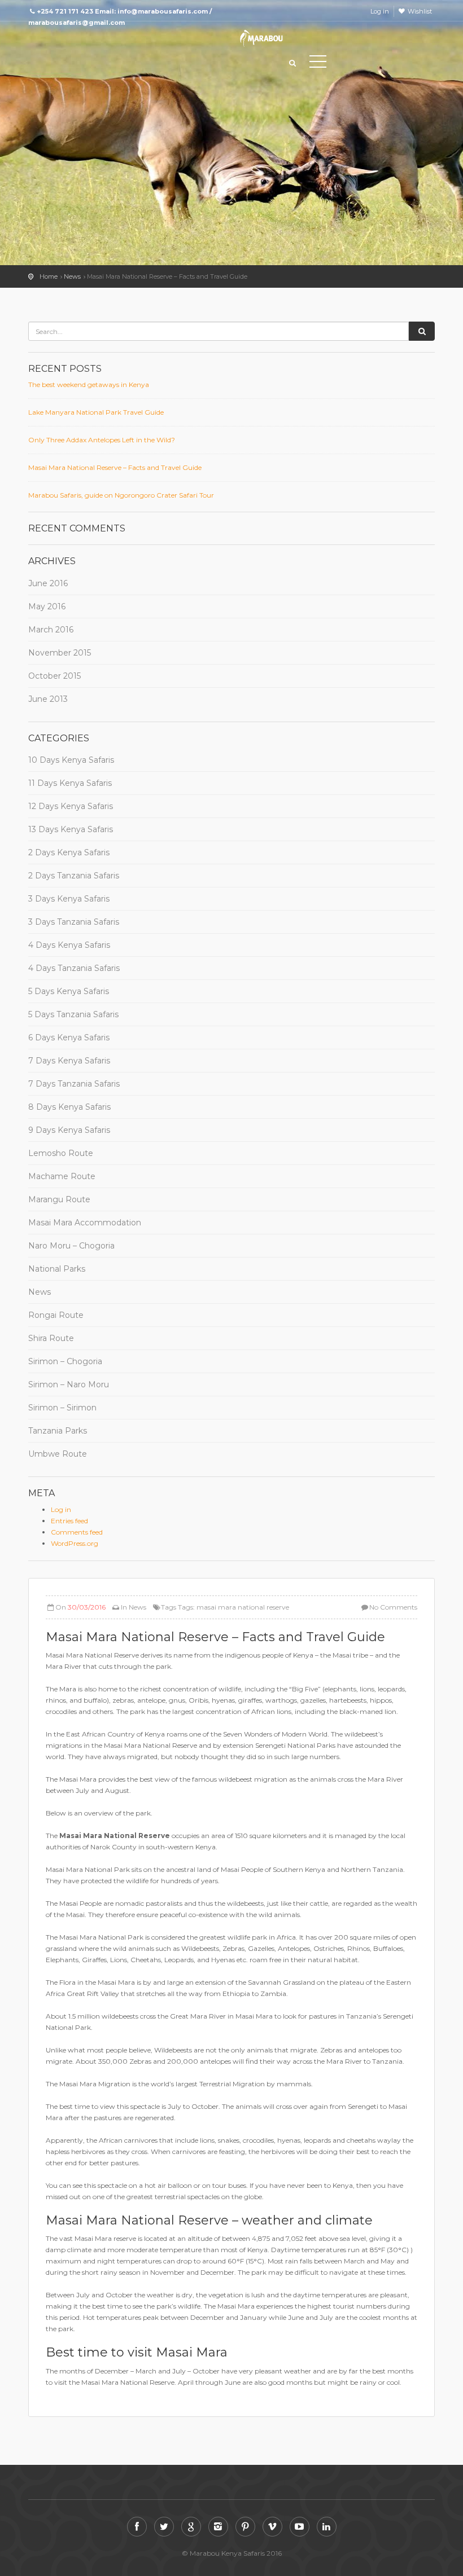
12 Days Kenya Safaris (71, 806)
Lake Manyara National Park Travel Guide (96, 412)
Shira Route (51, 1338)
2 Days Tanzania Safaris (74, 876)
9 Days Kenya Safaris (69, 1130)
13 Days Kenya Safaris (71, 829)
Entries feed (69, 1521)
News (72, 276)
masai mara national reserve (243, 1607)
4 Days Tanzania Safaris (74, 968)
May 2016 (47, 606)
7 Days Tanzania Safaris (74, 1084)
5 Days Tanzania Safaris (73, 1014)
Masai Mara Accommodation (85, 1223)
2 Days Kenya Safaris (69, 852)
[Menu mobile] (318, 64)
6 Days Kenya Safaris (69, 1038)
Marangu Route (59, 1199)
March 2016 (51, 630)
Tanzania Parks (58, 1431)
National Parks (57, 1269)
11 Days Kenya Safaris (70, 783)
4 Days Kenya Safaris (69, 945)
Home (49, 276)
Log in (380, 11)
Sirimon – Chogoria (65, 1361)
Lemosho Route (61, 1153)
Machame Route (62, 1176)
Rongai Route (56, 1315)
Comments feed (77, 1532)
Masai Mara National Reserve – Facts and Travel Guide (115, 467)
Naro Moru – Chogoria (71, 1246)
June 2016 (48, 583)
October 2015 (54, 676)
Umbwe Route (58, 1454)
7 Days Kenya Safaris (69, 1061)
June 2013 (48, 699)
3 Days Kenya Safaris (69, 899)
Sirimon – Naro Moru (69, 1384)
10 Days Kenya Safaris (71, 760)
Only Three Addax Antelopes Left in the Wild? (102, 440)
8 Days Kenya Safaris (69, 1107)
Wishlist (420, 11)
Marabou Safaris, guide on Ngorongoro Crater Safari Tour (121, 495)
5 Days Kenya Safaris (69, 991)
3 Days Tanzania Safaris (74, 922)
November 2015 (60, 653)
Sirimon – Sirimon (62, 1408)
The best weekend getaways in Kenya (89, 384)
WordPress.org (75, 1543)
